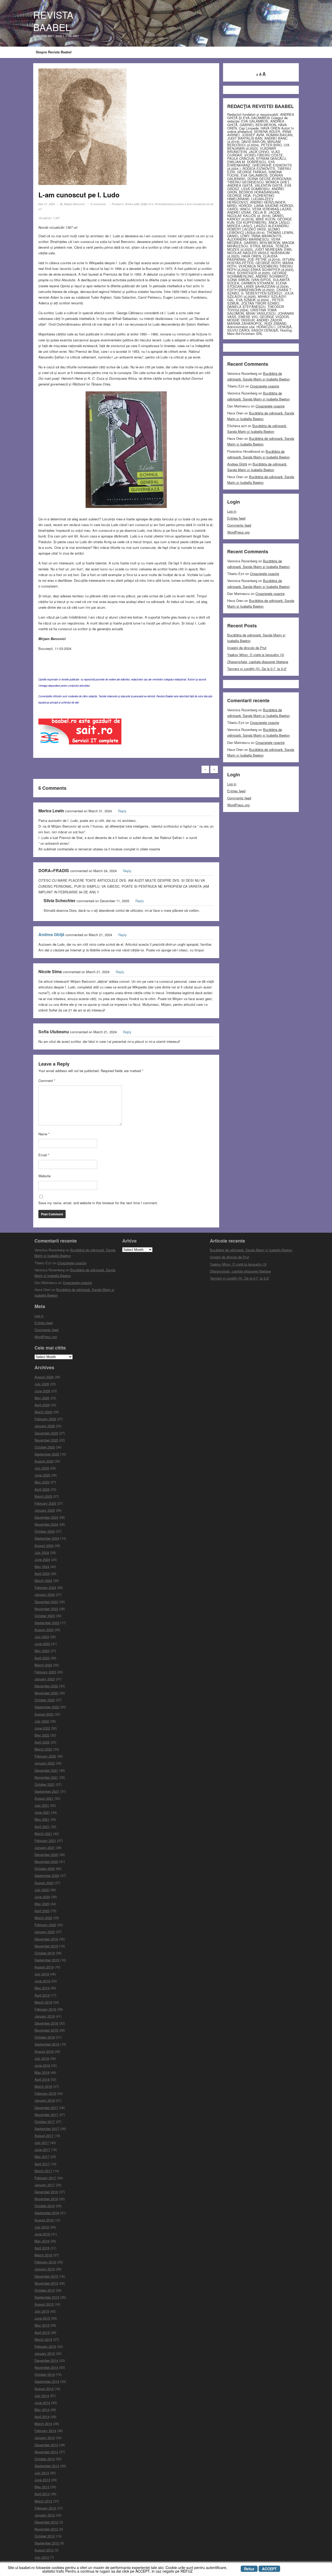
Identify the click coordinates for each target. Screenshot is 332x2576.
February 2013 (45, 2508)
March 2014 (43, 2424)
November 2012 (46, 2529)
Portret (159, 204)
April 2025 (42, 1489)
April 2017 (42, 2164)
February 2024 (45, 1587)
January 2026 (45, 1426)
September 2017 (47, 2129)
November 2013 (46, 2452)
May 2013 (42, 2487)
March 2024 (43, 1580)
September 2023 (47, 1623)
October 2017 (45, 2122)
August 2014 (44, 2389)
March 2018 (43, 2086)
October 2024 (45, 1531)
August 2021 (44, 1798)
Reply (122, 811)
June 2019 (42, 1981)
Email (44, 1155)
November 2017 (46, 2115)
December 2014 (46, 2360)
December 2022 (46, 1686)
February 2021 (45, 1840)
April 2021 (42, 1827)
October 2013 (45, 2459)
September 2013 (47, 2466)
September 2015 (47, 2297)
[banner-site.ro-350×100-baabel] (80, 733)
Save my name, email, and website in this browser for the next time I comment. (98, 1203)
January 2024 (45, 1594)
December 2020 (46, 1854)
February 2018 (45, 2093)
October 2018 (45, 2037)
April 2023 (42, 1658)
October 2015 (45, 2290)
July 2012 (42, 2557)
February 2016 (45, 2262)
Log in (232, 511)
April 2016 (42, 2248)
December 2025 (46, 1433)
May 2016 (42, 2241)
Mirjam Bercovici (74, 204)
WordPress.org (238, 532)
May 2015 (42, 2325)
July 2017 (42, 2143)
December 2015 (46, 2276)
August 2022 (44, 1714)
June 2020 (42, 1897)
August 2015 (44, 2304)
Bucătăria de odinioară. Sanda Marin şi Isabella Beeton (251, 1250)
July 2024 (42, 1552)
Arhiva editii (132, 204)
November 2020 (46, 1861)
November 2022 (46, 1693)
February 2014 (45, 2431)
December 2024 (46, 1517)
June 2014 (42, 2403)
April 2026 (42, 1405)
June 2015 (42, 2318)
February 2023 (45, 1672)
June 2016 (42, 2234)
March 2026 (43, 1412)
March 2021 (43, 1834)
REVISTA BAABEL (53, 21)
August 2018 (44, 2051)
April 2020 (42, 1911)
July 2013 (42, 2473)
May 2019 (42, 1988)
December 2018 (46, 2023)
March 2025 (43, 1496)
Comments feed (239, 525)
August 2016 (44, 2220)
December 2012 (46, 2522)
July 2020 (42, 1890)
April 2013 (42, 2494)
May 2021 (42, 1819)
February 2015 (45, 2346)
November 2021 (46, 1777)
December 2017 (46, 2108)
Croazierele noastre (265, 386)
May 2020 (42, 1904)
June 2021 (42, 1812)
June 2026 (42, 1391)
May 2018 (42, 2072)
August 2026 (44, 1377)
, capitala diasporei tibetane (258, 662)
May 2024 (42, 1566)
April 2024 (42, 1573)
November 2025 (46, 1440)
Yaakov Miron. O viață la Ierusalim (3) (256, 655)
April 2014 (42, 2417)
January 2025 (45, 1510)
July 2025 (42, 1468)
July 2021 (42, 1805)
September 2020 (47, 1875)
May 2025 (42, 1482)
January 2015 (45, 2353)
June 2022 (42, 1728)
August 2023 (44, 1630)
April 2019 (42, 1995)
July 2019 (42, 1974)
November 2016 (46, 2199)
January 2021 (45, 1847)
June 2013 (42, 2480)
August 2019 (44, 1967)
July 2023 (42, 1637)
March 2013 (43, 2501)
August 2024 (44, 1545)
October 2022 (45, 1700)
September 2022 (47, 1707)
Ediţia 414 (147, 204)
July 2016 (42, 2227)
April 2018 (42, 2079)
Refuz (249, 2569)
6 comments (98, 204)
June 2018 (42, 2065)
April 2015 (42, 2332)
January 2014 (45, 2438)
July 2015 (42, 2311)
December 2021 (46, 1770)
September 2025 (47, 1454)
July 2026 (42, 1384)
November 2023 (46, 1609)
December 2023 (46, 1602)
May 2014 (42, 2410)
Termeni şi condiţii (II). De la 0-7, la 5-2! (257, 669)
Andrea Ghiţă (51, 934)
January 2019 (45, 2016)
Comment (47, 1081)
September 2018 (47, 2044)
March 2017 (43, 2171)
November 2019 (46, 1946)
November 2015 (46, 2283)
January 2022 (45, 1763)
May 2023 (42, 1651)
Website (44, 1176)
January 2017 (45, 2185)
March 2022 (43, 1749)
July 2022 (42, 1721)
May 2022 (42, 1735)
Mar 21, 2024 (47, 204)
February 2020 (45, 1925)
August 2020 (44, 1883)
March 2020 (43, 1918)
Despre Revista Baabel (54, 52)
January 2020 (45, 1932)
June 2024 (42, 1559)
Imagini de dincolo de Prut (247, 648)
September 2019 (47, 1960)
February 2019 (45, 2009)
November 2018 (46, 2030)
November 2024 (46, 1524)
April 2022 (42, 1742)
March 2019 (43, 2002)
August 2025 (44, 1461)
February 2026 (45, 1419)
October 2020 (45, 1868)
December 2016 (46, 2192)
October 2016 (45, 2206)
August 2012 (44, 2550)
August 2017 (44, 2136)
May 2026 (42, 1398)
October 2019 (45, 1953)
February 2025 (45, 1503)
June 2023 (42, 1644)
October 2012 (45, 2536)
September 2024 (47, 1538)
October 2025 (45, 1447)
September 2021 (47, 1791)
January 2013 (45, 2515)
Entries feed (236, 518)
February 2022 (45, 1756)
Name (44, 1134)
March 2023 (43, 1665)
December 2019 (46, 1939)
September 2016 (47, 2213)
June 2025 (42, 1475)
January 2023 (45, 1679)
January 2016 (45, 2269)
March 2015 (43, 2339)
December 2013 (46, 2445)
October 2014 (45, 2374)
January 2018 (45, 2100)
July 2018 (42, 2058)
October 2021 (45, 1784)
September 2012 (47, 2543)
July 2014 (42, 2396)
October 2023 (45, 1616)
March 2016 (43, 2255)
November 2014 (46, 2367)
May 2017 (42, 2157)
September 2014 (47, 2381)
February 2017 (45, 2178)
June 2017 (42, 2150)
